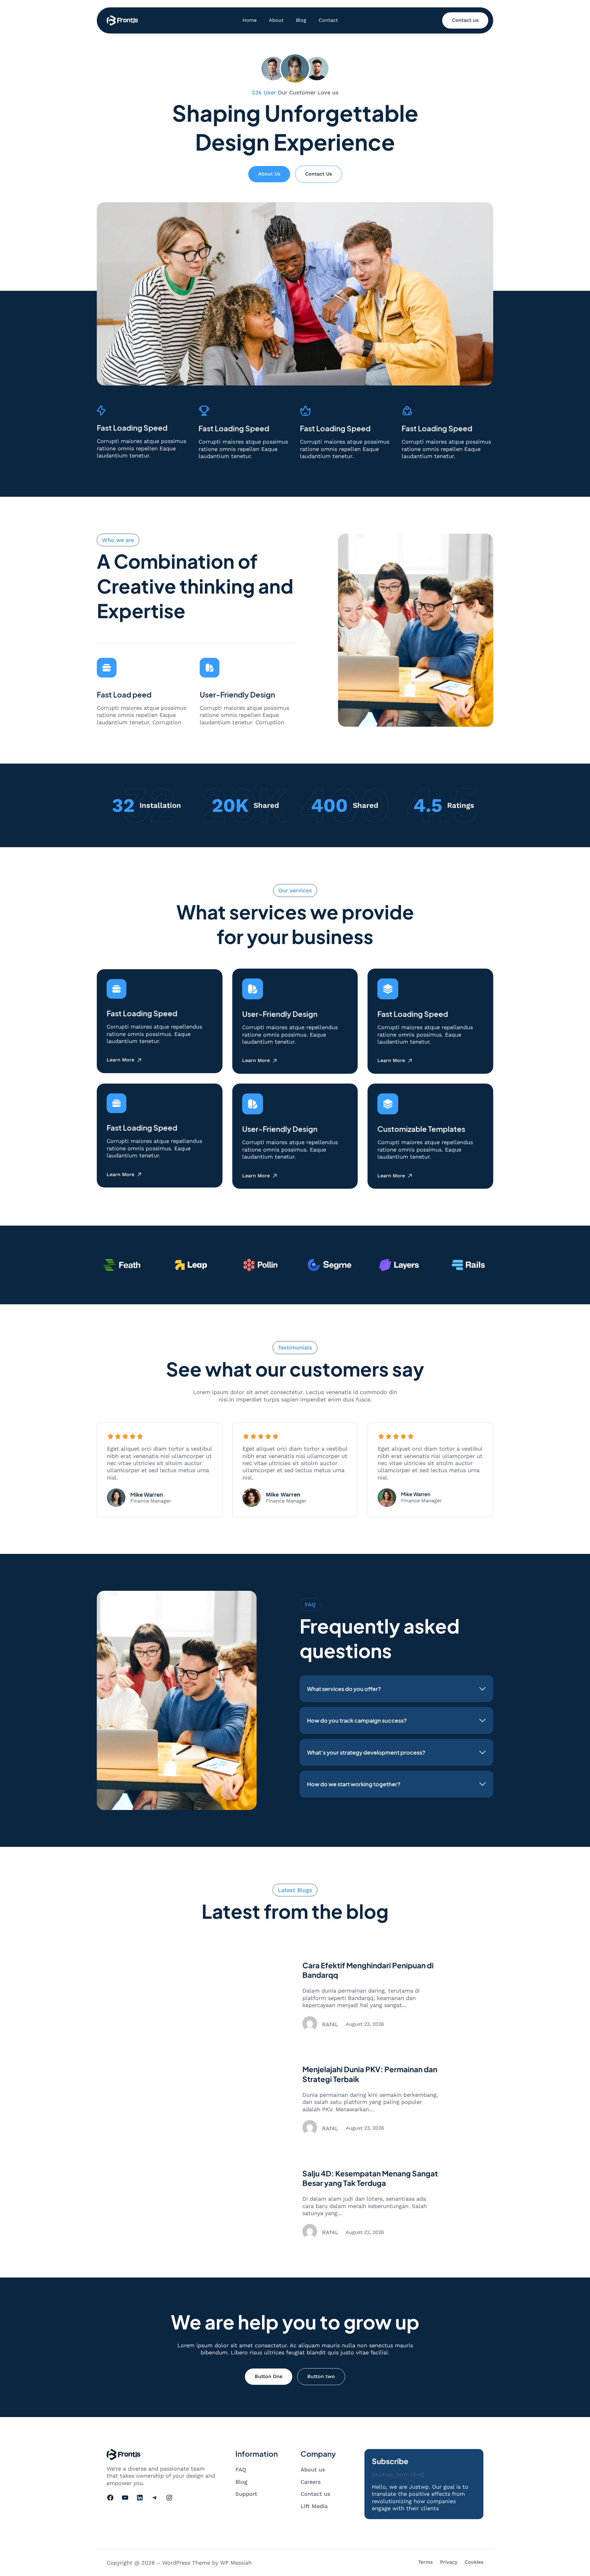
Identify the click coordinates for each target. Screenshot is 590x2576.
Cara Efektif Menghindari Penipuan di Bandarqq (368, 1970)
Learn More (120, 1060)
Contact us (465, 20)
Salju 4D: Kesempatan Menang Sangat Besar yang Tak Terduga (370, 2178)
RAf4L (330, 2024)
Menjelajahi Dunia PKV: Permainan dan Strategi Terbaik (370, 2074)
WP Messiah (236, 2563)
